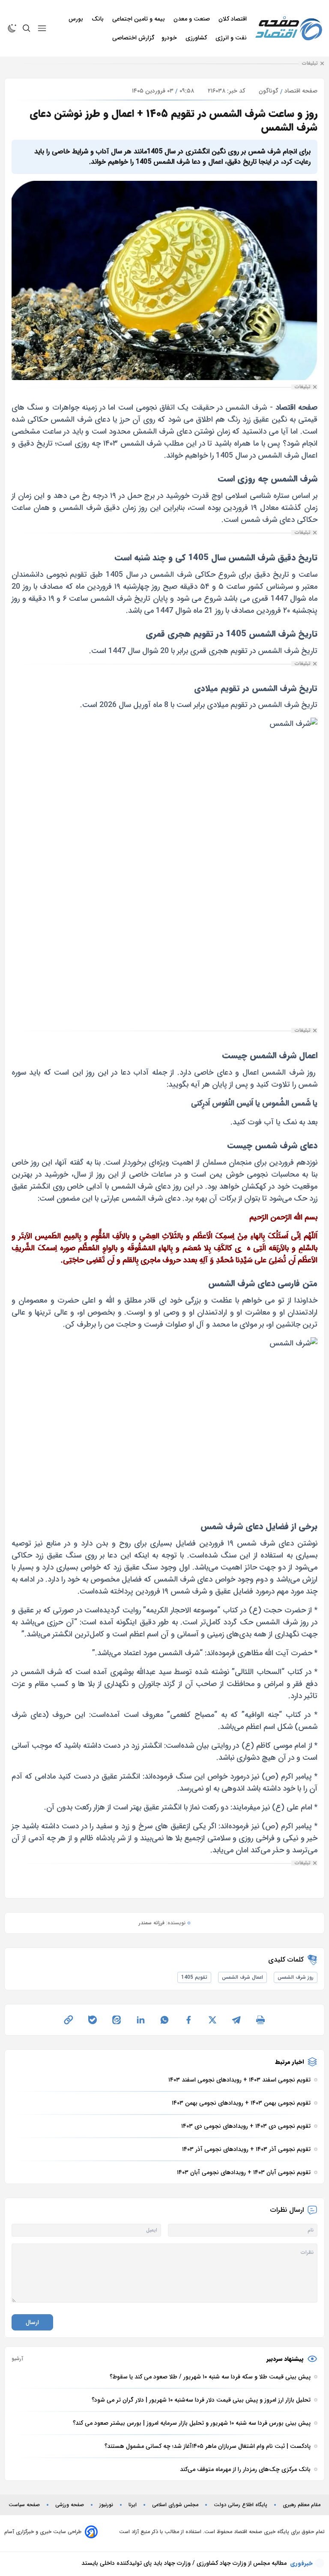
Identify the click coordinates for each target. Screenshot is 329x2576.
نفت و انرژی (232, 38)
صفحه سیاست (24, 2505)
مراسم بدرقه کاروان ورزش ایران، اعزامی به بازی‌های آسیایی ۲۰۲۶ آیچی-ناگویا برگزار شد (180, 2563)
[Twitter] (212, 2020)
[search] (27, 28)
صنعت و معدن (193, 19)
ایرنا (133, 2505)
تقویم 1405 (194, 1977)
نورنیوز (106, 2505)
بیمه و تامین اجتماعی (139, 19)
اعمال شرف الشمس (242, 1977)
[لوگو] (289, 28)
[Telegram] (236, 2020)
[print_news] (260, 2020)
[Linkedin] (141, 2020)
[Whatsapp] (164, 2020)
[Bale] (93, 2020)
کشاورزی (197, 38)
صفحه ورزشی (70, 2505)
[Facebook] (188, 2020)
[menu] (42, 28)
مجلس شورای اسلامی (175, 2505)
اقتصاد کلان (233, 19)
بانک (99, 19)
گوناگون (269, 91)
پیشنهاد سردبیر (285, 2359)
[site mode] (12, 28)
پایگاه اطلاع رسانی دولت (241, 2505)
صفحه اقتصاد (301, 91)
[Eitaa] (117, 2020)
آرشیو (17, 2359)
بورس (77, 19)
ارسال (32, 2322)
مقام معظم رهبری (302, 2505)
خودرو (170, 38)
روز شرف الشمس (296, 1977)
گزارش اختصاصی (133, 38)
